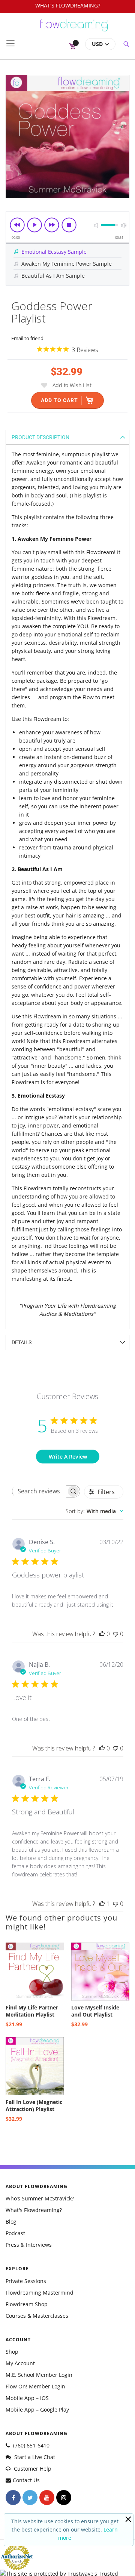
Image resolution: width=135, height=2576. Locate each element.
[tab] (67, 437)
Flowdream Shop (27, 2304)
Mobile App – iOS (27, 2398)
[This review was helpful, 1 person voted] (102, 1904)
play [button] (34, 225)
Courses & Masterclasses (37, 2316)
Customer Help (32, 2469)
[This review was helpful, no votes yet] (102, 1634)
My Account (20, 2363)
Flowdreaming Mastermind (40, 2293)
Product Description (40, 437)
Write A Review (68, 1457)
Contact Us (26, 2480)
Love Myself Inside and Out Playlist (95, 2011)
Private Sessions (26, 2281)
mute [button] (96, 225)
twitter (30, 2498)
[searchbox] (39, 1491)
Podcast (15, 2233)
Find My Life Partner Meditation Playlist (32, 2011)
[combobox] (94, 1511)
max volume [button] (124, 225)
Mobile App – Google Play (37, 2410)
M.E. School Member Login (39, 2375)
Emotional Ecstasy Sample (54, 252)
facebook (13, 2498)
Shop (12, 2352)
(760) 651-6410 (31, 2445)
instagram (64, 2498)
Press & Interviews (29, 2245)
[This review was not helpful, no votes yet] (115, 1634)
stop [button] (69, 225)
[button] (100, 44)
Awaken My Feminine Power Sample (67, 264)
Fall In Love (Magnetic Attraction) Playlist (34, 2105)
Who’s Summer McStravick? (40, 2198)
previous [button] (17, 225)
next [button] (52, 225)
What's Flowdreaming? (34, 2210)
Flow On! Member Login (35, 2386)
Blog (11, 2222)
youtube (47, 2498)
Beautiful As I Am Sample (53, 276)
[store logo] (74, 28)
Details (22, 1342)
